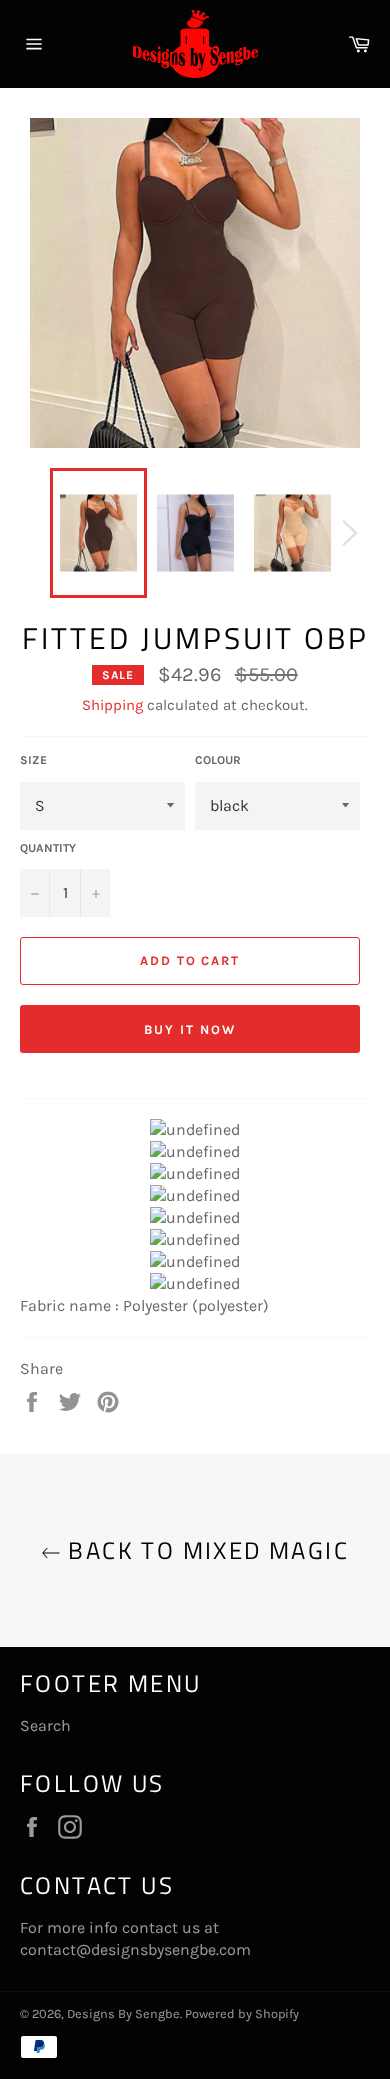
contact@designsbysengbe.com (135, 1949)
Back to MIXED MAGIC (205, 1550)
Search (45, 1725)
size (33, 760)
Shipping (112, 705)
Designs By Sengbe (123, 2013)
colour (218, 760)
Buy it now (190, 1029)
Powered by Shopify (242, 2013)
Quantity (48, 848)
